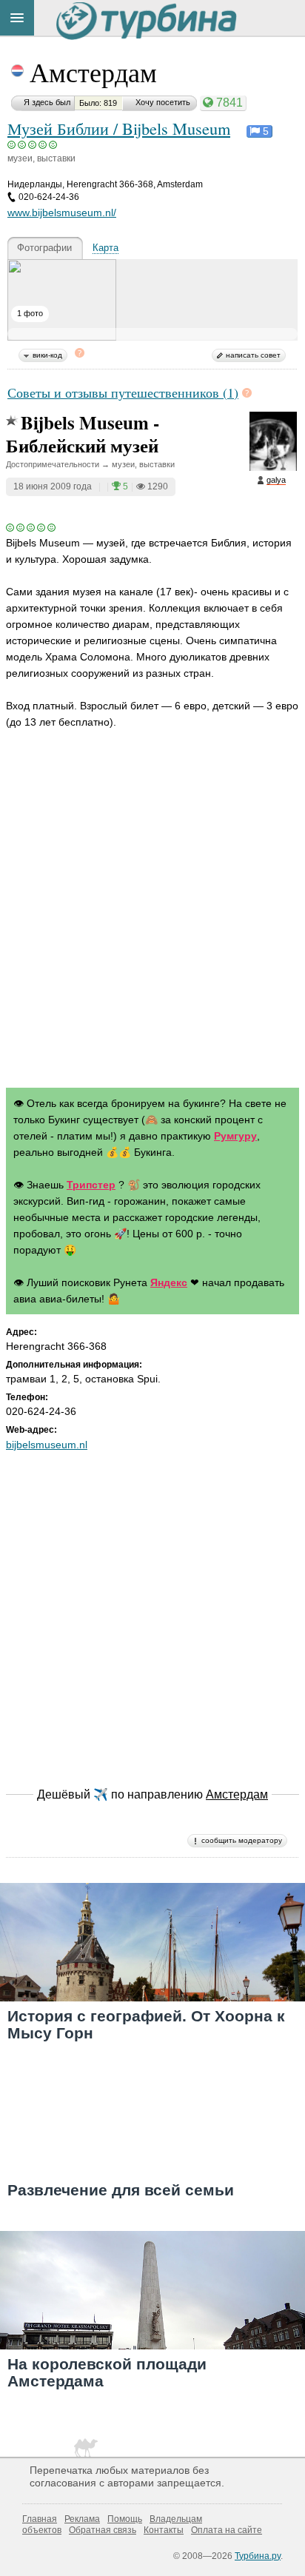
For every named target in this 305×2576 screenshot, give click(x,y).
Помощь (125, 2519)
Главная (40, 2519)
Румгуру (235, 1136)
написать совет (253, 355)
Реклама (82, 2519)
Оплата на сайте (227, 2530)
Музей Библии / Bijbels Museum (119, 128)
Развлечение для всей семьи (121, 2190)
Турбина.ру (258, 2556)
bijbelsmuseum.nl (47, 1445)
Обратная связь (103, 2530)
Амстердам (93, 72)
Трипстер (91, 1185)
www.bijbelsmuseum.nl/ (62, 213)
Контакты (164, 2530)
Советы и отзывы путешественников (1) (123, 392)
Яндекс (169, 1282)
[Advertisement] (152, 911)
